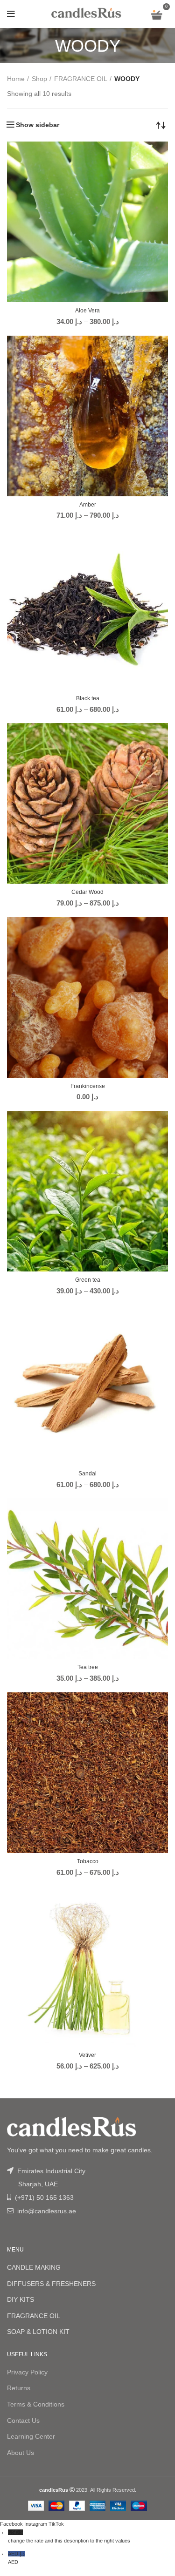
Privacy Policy (27, 2372)
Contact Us (23, 2420)
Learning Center (31, 2436)
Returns (19, 2388)
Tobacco (88, 1861)
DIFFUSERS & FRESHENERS (51, 2284)
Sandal (87, 1474)
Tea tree (88, 1667)
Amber (88, 505)
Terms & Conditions (36, 2404)
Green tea (88, 1280)
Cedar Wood (87, 892)
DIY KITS (21, 2299)
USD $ (69, 2536)
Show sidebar (38, 125)
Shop (39, 79)
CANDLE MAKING (34, 2267)
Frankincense (88, 1086)
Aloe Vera (87, 311)
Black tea (88, 698)
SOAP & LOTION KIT (38, 2332)
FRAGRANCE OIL (81, 79)
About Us (21, 2453)
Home (16, 79)
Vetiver (87, 2055)
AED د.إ (16, 2558)
